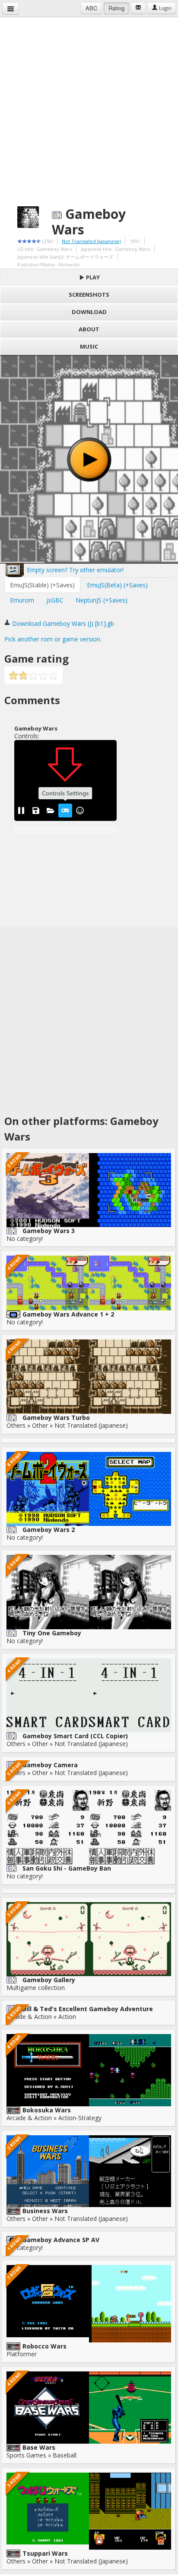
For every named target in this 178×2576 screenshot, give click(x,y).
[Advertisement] (89, 106)
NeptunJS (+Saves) (102, 600)
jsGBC (55, 600)
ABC (91, 8)
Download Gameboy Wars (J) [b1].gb (62, 623)
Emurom (22, 600)
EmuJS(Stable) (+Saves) (42, 585)
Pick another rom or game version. (53, 639)
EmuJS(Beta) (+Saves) (117, 585)
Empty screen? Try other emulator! (74, 570)
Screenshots (89, 295)
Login (165, 8)
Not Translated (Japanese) (91, 241)
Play (92, 277)
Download (89, 312)
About (89, 329)
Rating (116, 8)
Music (89, 346)
